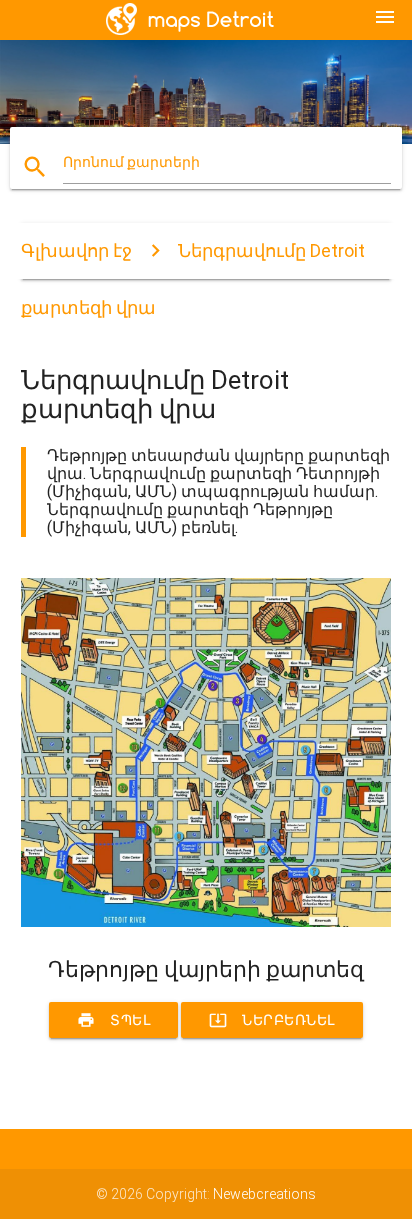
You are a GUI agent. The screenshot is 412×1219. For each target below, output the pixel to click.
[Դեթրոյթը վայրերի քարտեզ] (206, 922)
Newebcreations (264, 1194)
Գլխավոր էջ (76, 250)
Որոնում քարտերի (131, 162)
